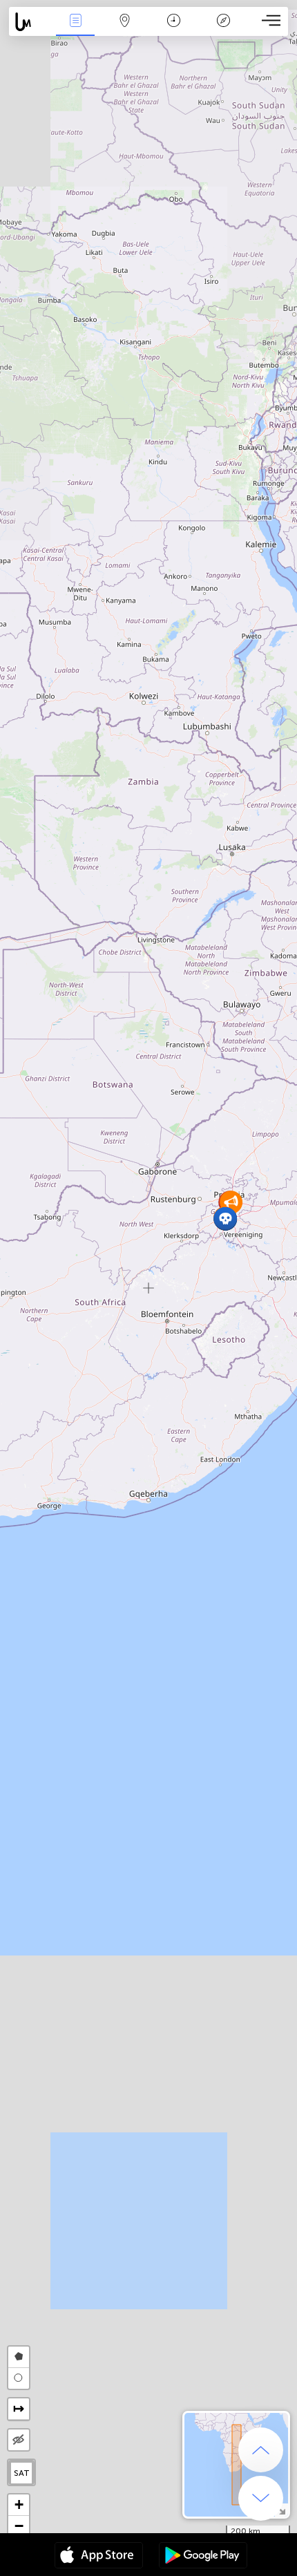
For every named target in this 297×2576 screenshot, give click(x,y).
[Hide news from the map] (19, 2440)
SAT (22, 2473)
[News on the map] (30, 22)
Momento (174, 30)
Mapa (125, 30)
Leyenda (223, 30)
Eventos (76, 30)
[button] (226, 1219)
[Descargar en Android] (203, 2557)
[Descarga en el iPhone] (99, 2557)
